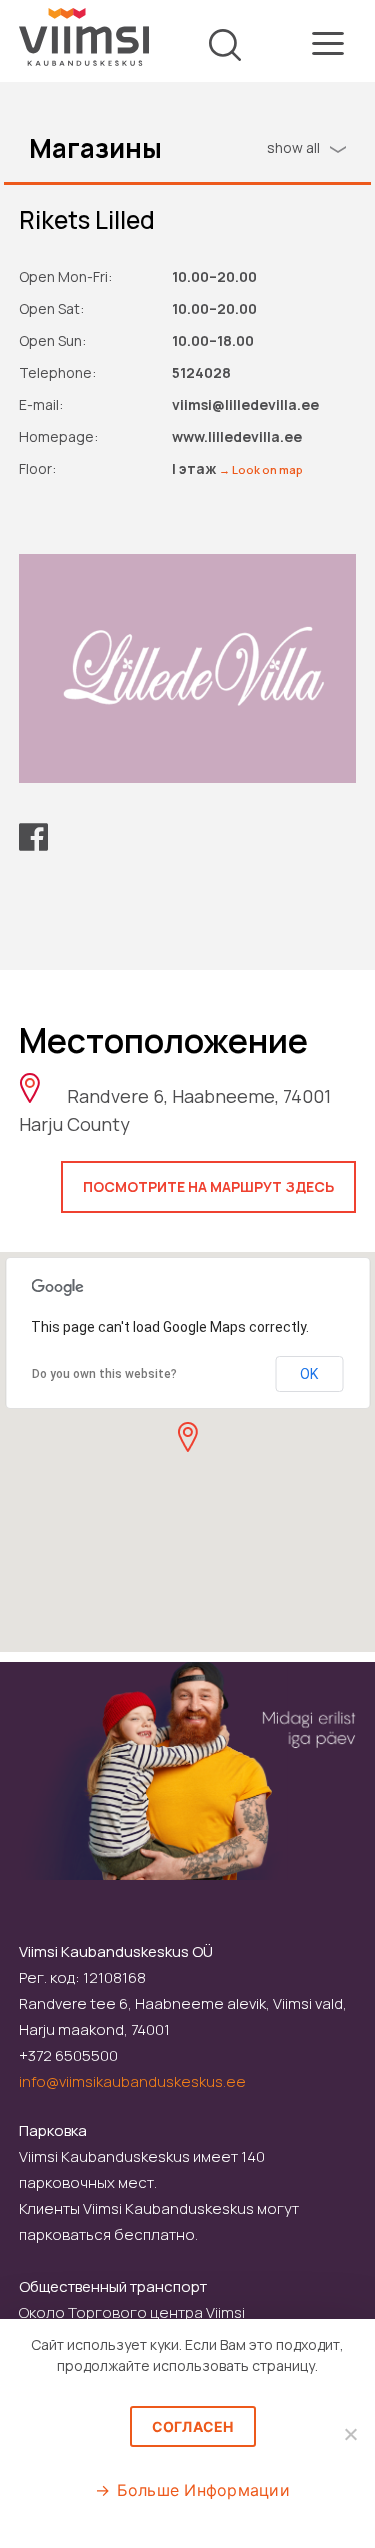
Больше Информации (203, 2490)
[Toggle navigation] (328, 47)
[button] (187, 1437)
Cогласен (193, 2426)
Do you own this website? (104, 1374)
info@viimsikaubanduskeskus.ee (132, 2081)
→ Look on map (261, 469)
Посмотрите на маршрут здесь (208, 1186)
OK (309, 1374)
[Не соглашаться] (350, 2434)
